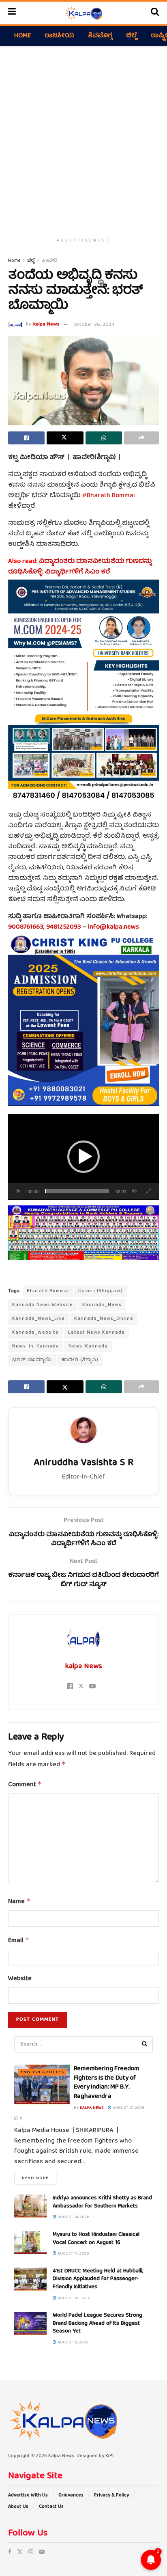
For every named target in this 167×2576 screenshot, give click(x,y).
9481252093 (64, 927)
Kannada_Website (35, 1333)
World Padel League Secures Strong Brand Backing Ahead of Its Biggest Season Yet (97, 2323)
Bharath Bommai (48, 1291)
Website (20, 1979)
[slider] (77, 1191)
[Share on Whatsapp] (104, 438)
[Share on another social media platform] (141, 438)
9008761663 (26, 927)
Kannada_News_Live (39, 1319)
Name (19, 1902)
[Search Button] (155, 13)
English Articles (42, 2072)
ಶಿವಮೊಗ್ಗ (100, 36)
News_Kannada (88, 1346)
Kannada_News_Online (104, 1319)
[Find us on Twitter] (20, 2552)
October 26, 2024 (94, 325)
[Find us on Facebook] (10, 2552)
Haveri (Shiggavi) (101, 1291)
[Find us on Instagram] (31, 2552)
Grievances (71, 2495)
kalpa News (46, 325)
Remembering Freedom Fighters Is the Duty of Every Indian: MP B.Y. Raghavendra (107, 2083)
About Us (18, 2507)
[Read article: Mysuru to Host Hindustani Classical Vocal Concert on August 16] (30, 2243)
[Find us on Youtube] (42, 2552)
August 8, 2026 (73, 2343)
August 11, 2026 (73, 2254)
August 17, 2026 (128, 2108)
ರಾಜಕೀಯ (59, 36)
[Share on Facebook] (26, 438)
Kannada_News (102, 1305)
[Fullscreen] (148, 1191)
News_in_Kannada (36, 1346)
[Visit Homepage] (83, 13)
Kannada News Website (43, 1305)
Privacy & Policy (111, 2495)
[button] (83, 1157)
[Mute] (134, 1191)
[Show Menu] (12, 13)
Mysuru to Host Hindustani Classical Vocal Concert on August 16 (96, 2239)
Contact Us (51, 2507)
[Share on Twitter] (65, 438)
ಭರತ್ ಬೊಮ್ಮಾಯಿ (32, 1360)
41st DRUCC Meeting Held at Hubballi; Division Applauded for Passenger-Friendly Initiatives (98, 2279)
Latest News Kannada (96, 1333)
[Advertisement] (83, 138)
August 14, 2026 (73, 2217)
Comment (25, 1785)
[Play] (19, 1191)
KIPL (110, 2456)
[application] (83, 1157)
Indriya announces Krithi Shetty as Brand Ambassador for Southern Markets (102, 2202)
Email (19, 1941)
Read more (39, 2178)
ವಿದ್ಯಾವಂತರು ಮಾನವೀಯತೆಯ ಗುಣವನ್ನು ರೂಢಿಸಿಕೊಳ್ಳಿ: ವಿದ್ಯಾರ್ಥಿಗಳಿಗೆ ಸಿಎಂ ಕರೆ (80, 567)
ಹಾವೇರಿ (49, 261)
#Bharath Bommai (109, 496)
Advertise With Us (28, 2495)
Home (22, 36)
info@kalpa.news (113, 927)
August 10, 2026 (73, 2298)
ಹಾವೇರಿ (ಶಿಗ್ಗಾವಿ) (80, 1360)
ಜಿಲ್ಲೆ (132, 36)
